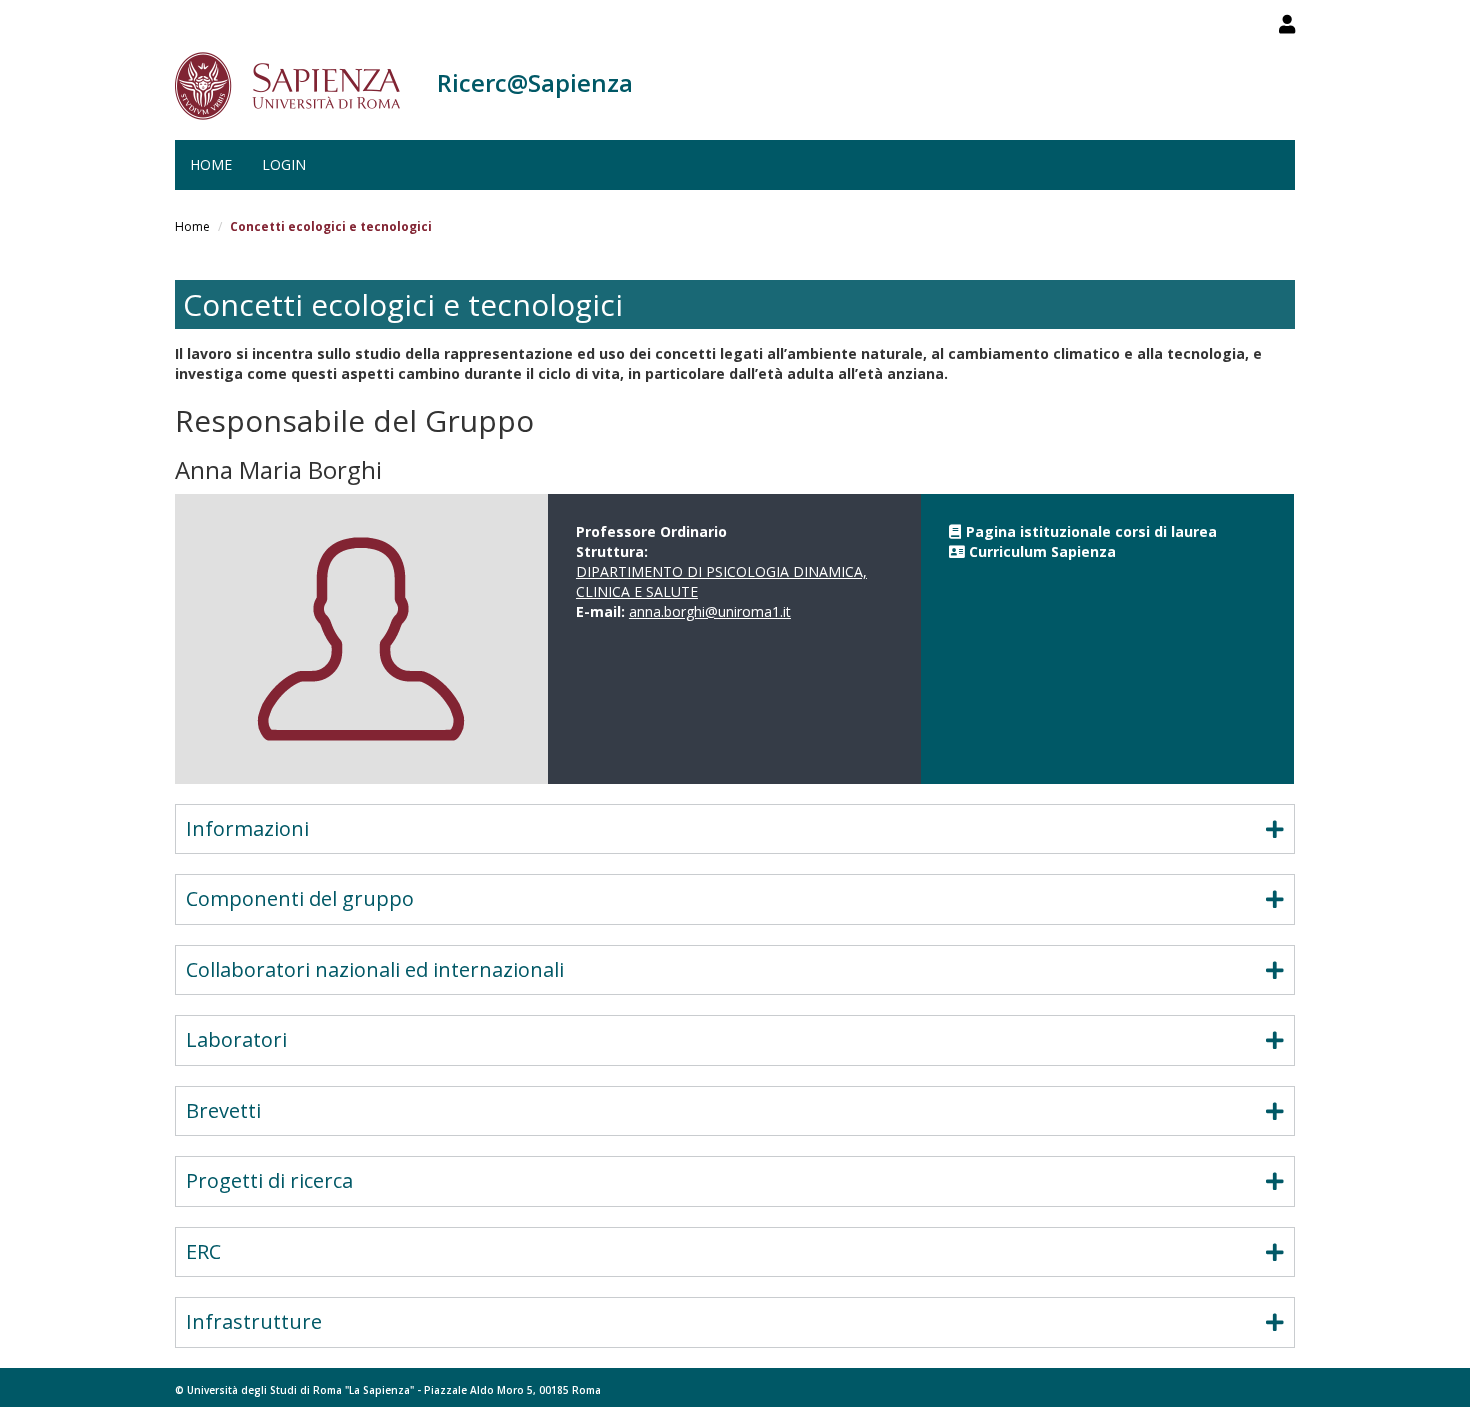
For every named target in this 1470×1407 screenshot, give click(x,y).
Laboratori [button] (236, 1039)
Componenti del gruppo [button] (300, 898)
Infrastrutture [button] (254, 1321)
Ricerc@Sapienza (535, 82)
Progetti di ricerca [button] (269, 1180)
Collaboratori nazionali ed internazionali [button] (375, 969)
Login (284, 164)
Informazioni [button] (247, 828)
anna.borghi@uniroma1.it (710, 611)
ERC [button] (203, 1251)
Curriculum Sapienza (1042, 551)
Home (211, 164)
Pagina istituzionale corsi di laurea (1091, 531)
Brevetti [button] (223, 1110)
